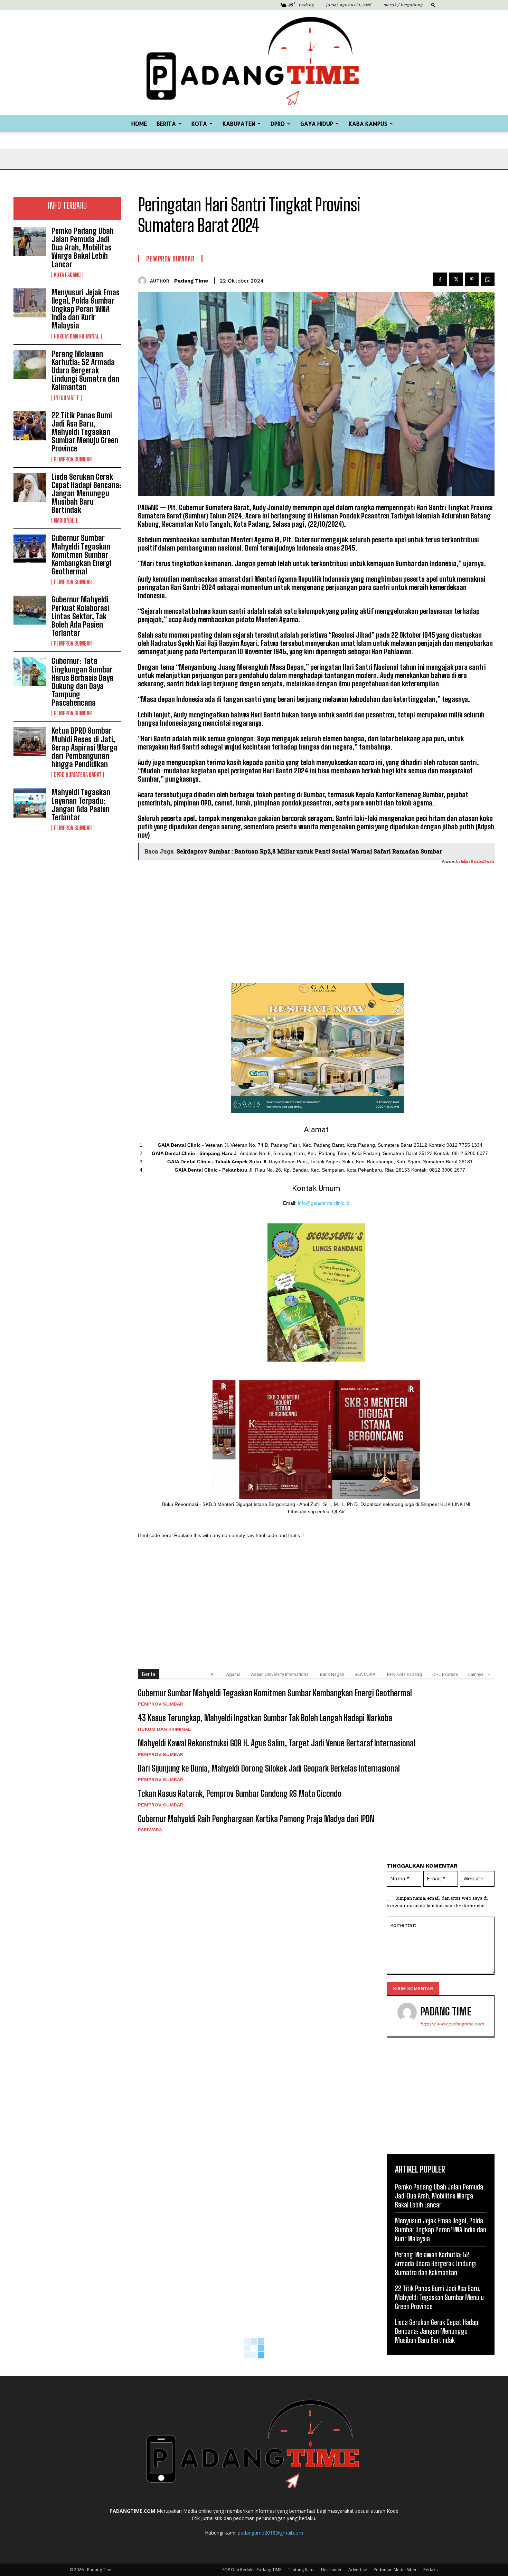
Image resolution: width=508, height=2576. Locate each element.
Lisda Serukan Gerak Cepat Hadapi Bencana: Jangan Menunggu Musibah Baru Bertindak (86, 494)
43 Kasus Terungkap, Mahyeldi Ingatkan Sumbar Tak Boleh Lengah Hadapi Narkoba (265, 1718)
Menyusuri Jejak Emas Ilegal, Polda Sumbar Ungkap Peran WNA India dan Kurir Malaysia (86, 309)
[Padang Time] (254, 63)
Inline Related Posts (478, 862)
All (213, 1674)
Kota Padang (67, 275)
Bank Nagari (332, 1674)
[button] (433, 5)
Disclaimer (331, 2570)
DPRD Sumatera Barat (78, 775)
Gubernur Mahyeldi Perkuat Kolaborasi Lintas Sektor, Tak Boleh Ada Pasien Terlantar (80, 616)
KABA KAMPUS (368, 123)
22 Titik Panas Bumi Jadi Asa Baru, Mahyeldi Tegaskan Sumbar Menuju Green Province (85, 432)
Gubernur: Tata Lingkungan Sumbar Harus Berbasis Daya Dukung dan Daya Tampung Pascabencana (82, 682)
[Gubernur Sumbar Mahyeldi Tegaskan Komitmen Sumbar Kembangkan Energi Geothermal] (30, 548)
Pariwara (150, 1830)
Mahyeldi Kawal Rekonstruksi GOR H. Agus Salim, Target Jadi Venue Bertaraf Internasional (277, 1743)
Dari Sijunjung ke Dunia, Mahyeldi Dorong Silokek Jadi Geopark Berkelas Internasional (269, 1768)
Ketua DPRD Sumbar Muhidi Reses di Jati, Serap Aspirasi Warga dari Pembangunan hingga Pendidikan (84, 747)
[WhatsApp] (488, 279)
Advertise (358, 2570)
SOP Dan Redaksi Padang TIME (252, 2570)
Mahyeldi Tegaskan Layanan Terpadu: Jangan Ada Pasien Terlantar (81, 805)
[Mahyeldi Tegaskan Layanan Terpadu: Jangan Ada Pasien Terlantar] (30, 803)
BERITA (166, 123)
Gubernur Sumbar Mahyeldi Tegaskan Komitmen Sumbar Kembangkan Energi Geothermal (82, 555)
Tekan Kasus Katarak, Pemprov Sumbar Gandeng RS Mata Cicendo (240, 1793)
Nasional (64, 521)
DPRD (278, 123)
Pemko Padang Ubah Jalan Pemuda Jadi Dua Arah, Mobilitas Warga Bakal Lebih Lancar (83, 248)
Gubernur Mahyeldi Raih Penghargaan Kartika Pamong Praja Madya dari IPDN (256, 1819)
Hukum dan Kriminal (77, 336)
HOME (139, 123)
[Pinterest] (472, 279)
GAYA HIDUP (317, 123)
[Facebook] (440, 279)
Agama (233, 1674)
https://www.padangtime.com (452, 2024)
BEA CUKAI (366, 1674)
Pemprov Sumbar (73, 459)
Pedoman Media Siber (395, 2570)
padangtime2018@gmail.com (270, 2533)
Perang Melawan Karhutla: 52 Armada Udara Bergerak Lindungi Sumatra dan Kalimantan (85, 371)
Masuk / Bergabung (403, 5)
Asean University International (280, 1674)
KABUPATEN (239, 123)
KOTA (199, 123)
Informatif (67, 398)
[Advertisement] (67, 879)
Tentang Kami (301, 2570)
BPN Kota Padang (404, 1674)
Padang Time (191, 281)
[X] (456, 279)
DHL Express (445, 1674)
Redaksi (431, 2570)
